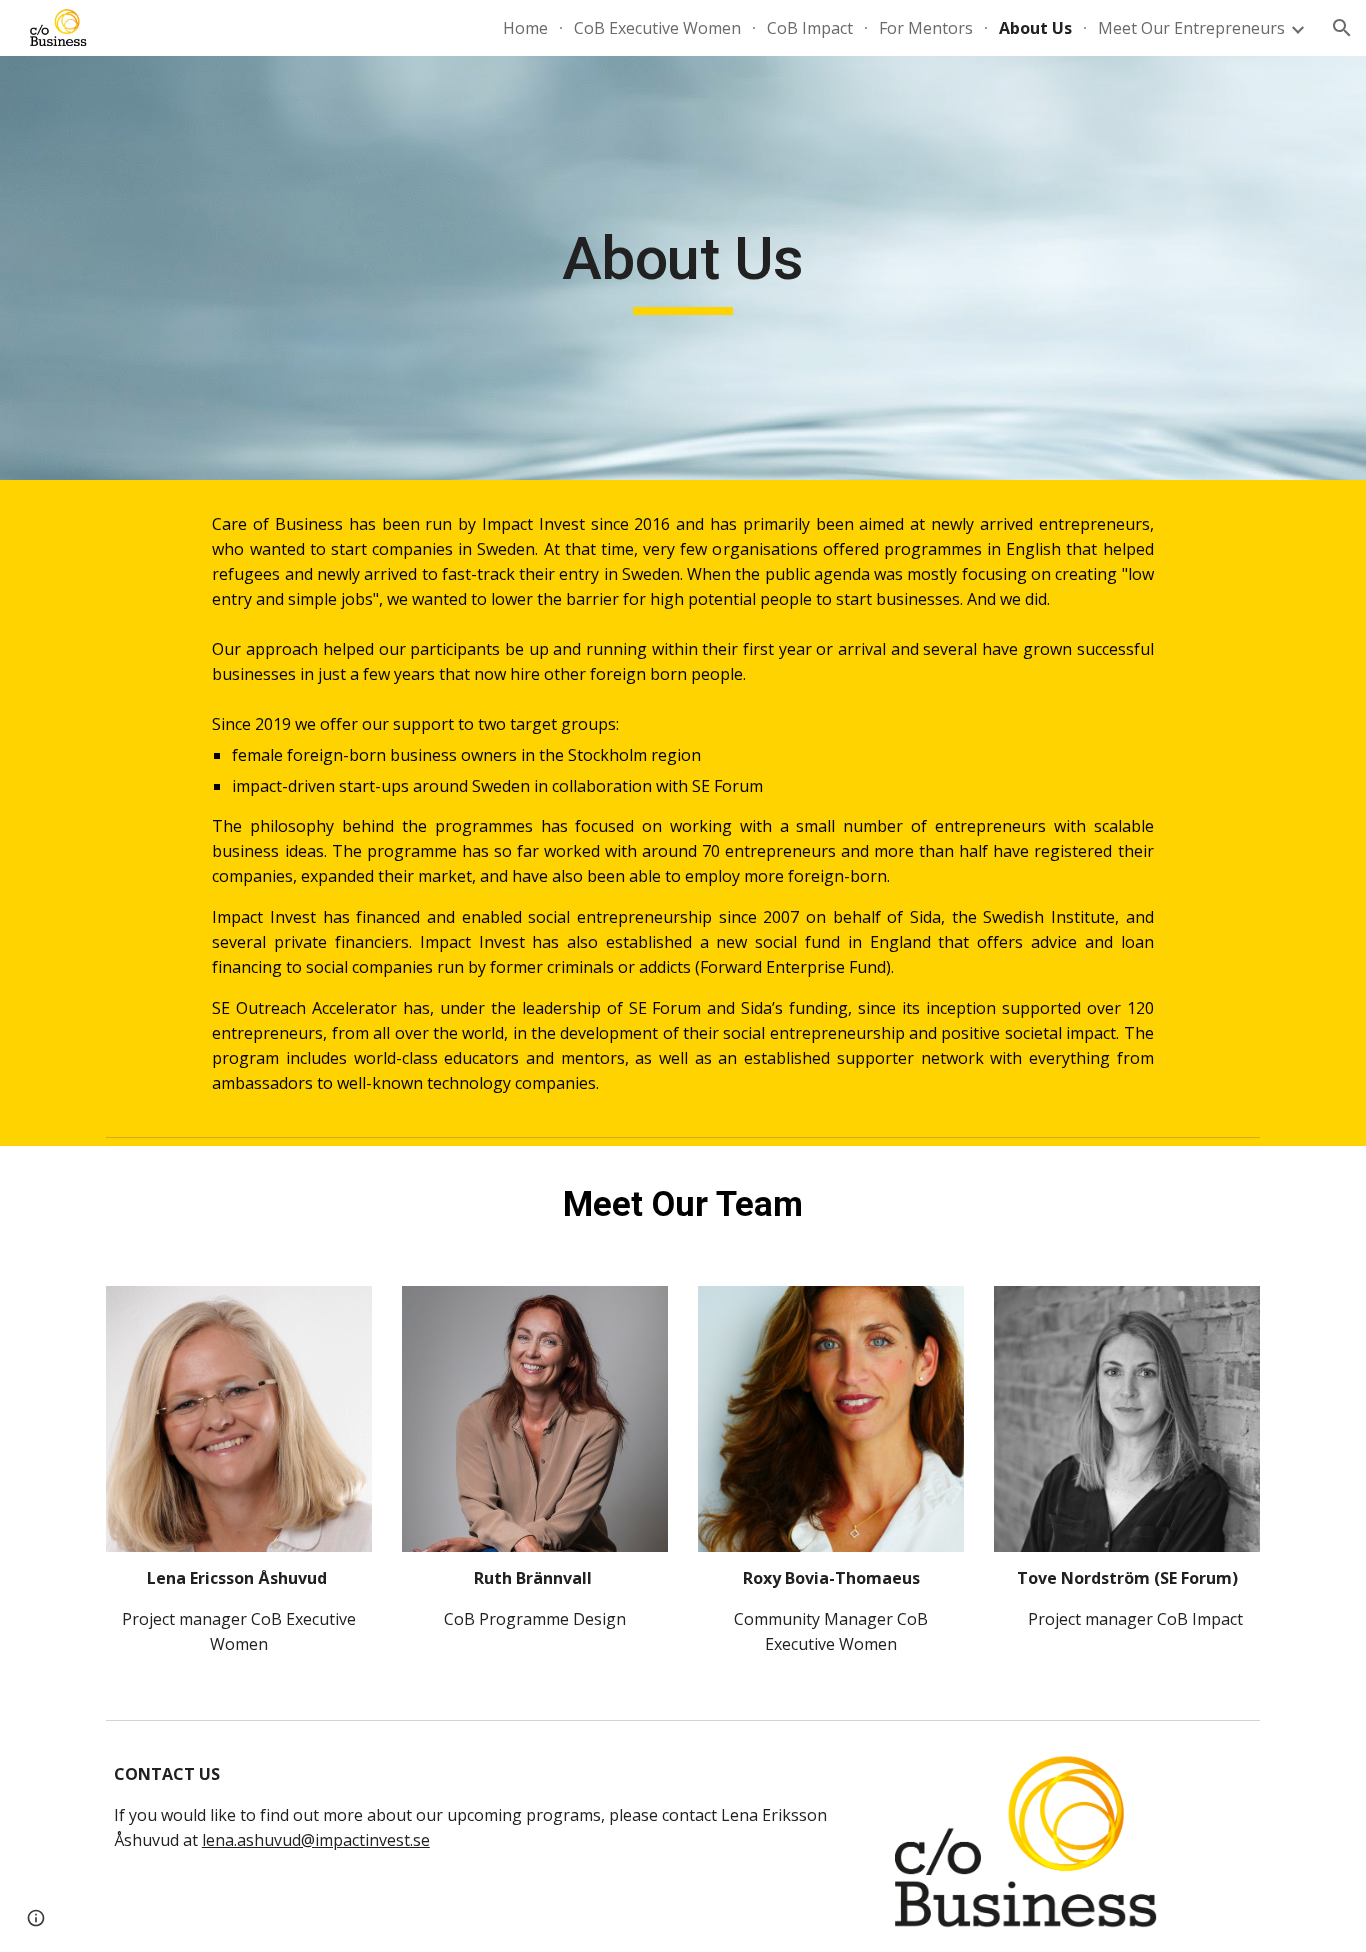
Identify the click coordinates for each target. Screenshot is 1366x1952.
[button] (1342, 28)
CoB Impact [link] (810, 28)
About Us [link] (1035, 28)
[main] (683, 268)
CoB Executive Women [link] (657, 28)
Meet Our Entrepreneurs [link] (1191, 28)
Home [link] (525, 28)
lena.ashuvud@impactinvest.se (316, 1840)
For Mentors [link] (926, 28)
